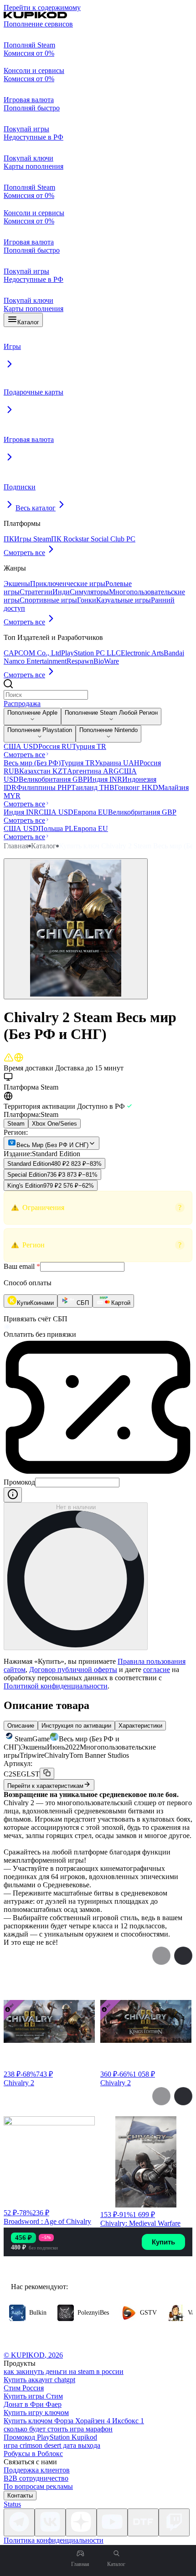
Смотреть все (24, 553)
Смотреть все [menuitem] (24, 755)
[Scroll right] (183, 1956)
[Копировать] (47, 1774)
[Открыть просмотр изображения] (76, 929)
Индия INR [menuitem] (105, 779)
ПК (9, 539)
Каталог (28, 322)
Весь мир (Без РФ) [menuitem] (32, 763)
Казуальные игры (124, 600)
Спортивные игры (48, 600)
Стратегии (36, 592)
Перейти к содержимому (42, 8)
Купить (163, 2242)
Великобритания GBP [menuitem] (53, 779)
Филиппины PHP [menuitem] (44, 787)
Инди (61, 592)
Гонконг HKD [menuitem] (136, 787)
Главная (16, 846)
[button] (98, 1208)
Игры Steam (33, 539)
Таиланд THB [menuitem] (93, 787)
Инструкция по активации (76, 1726)
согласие (157, 1670)
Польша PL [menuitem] (56, 828)
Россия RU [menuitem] (55, 746)
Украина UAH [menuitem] (117, 763)
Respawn (80, 661)
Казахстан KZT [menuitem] (43, 771)
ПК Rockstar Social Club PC (93, 539)
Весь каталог (36, 508)
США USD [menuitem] (21, 746)
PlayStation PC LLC (91, 653)
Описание (21, 1726)
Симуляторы (89, 592)
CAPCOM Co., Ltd (32, 653)
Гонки (87, 600)
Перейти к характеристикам (45, 1786)
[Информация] (13, 1495)
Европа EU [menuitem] (91, 812)
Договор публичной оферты (73, 1670)
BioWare (106, 661)
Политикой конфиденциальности (56, 1686)
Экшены (17, 584)
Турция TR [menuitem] (89, 746)
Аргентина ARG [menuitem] (93, 771)
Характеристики (140, 1726)
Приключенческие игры (68, 584)
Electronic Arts (142, 653)
